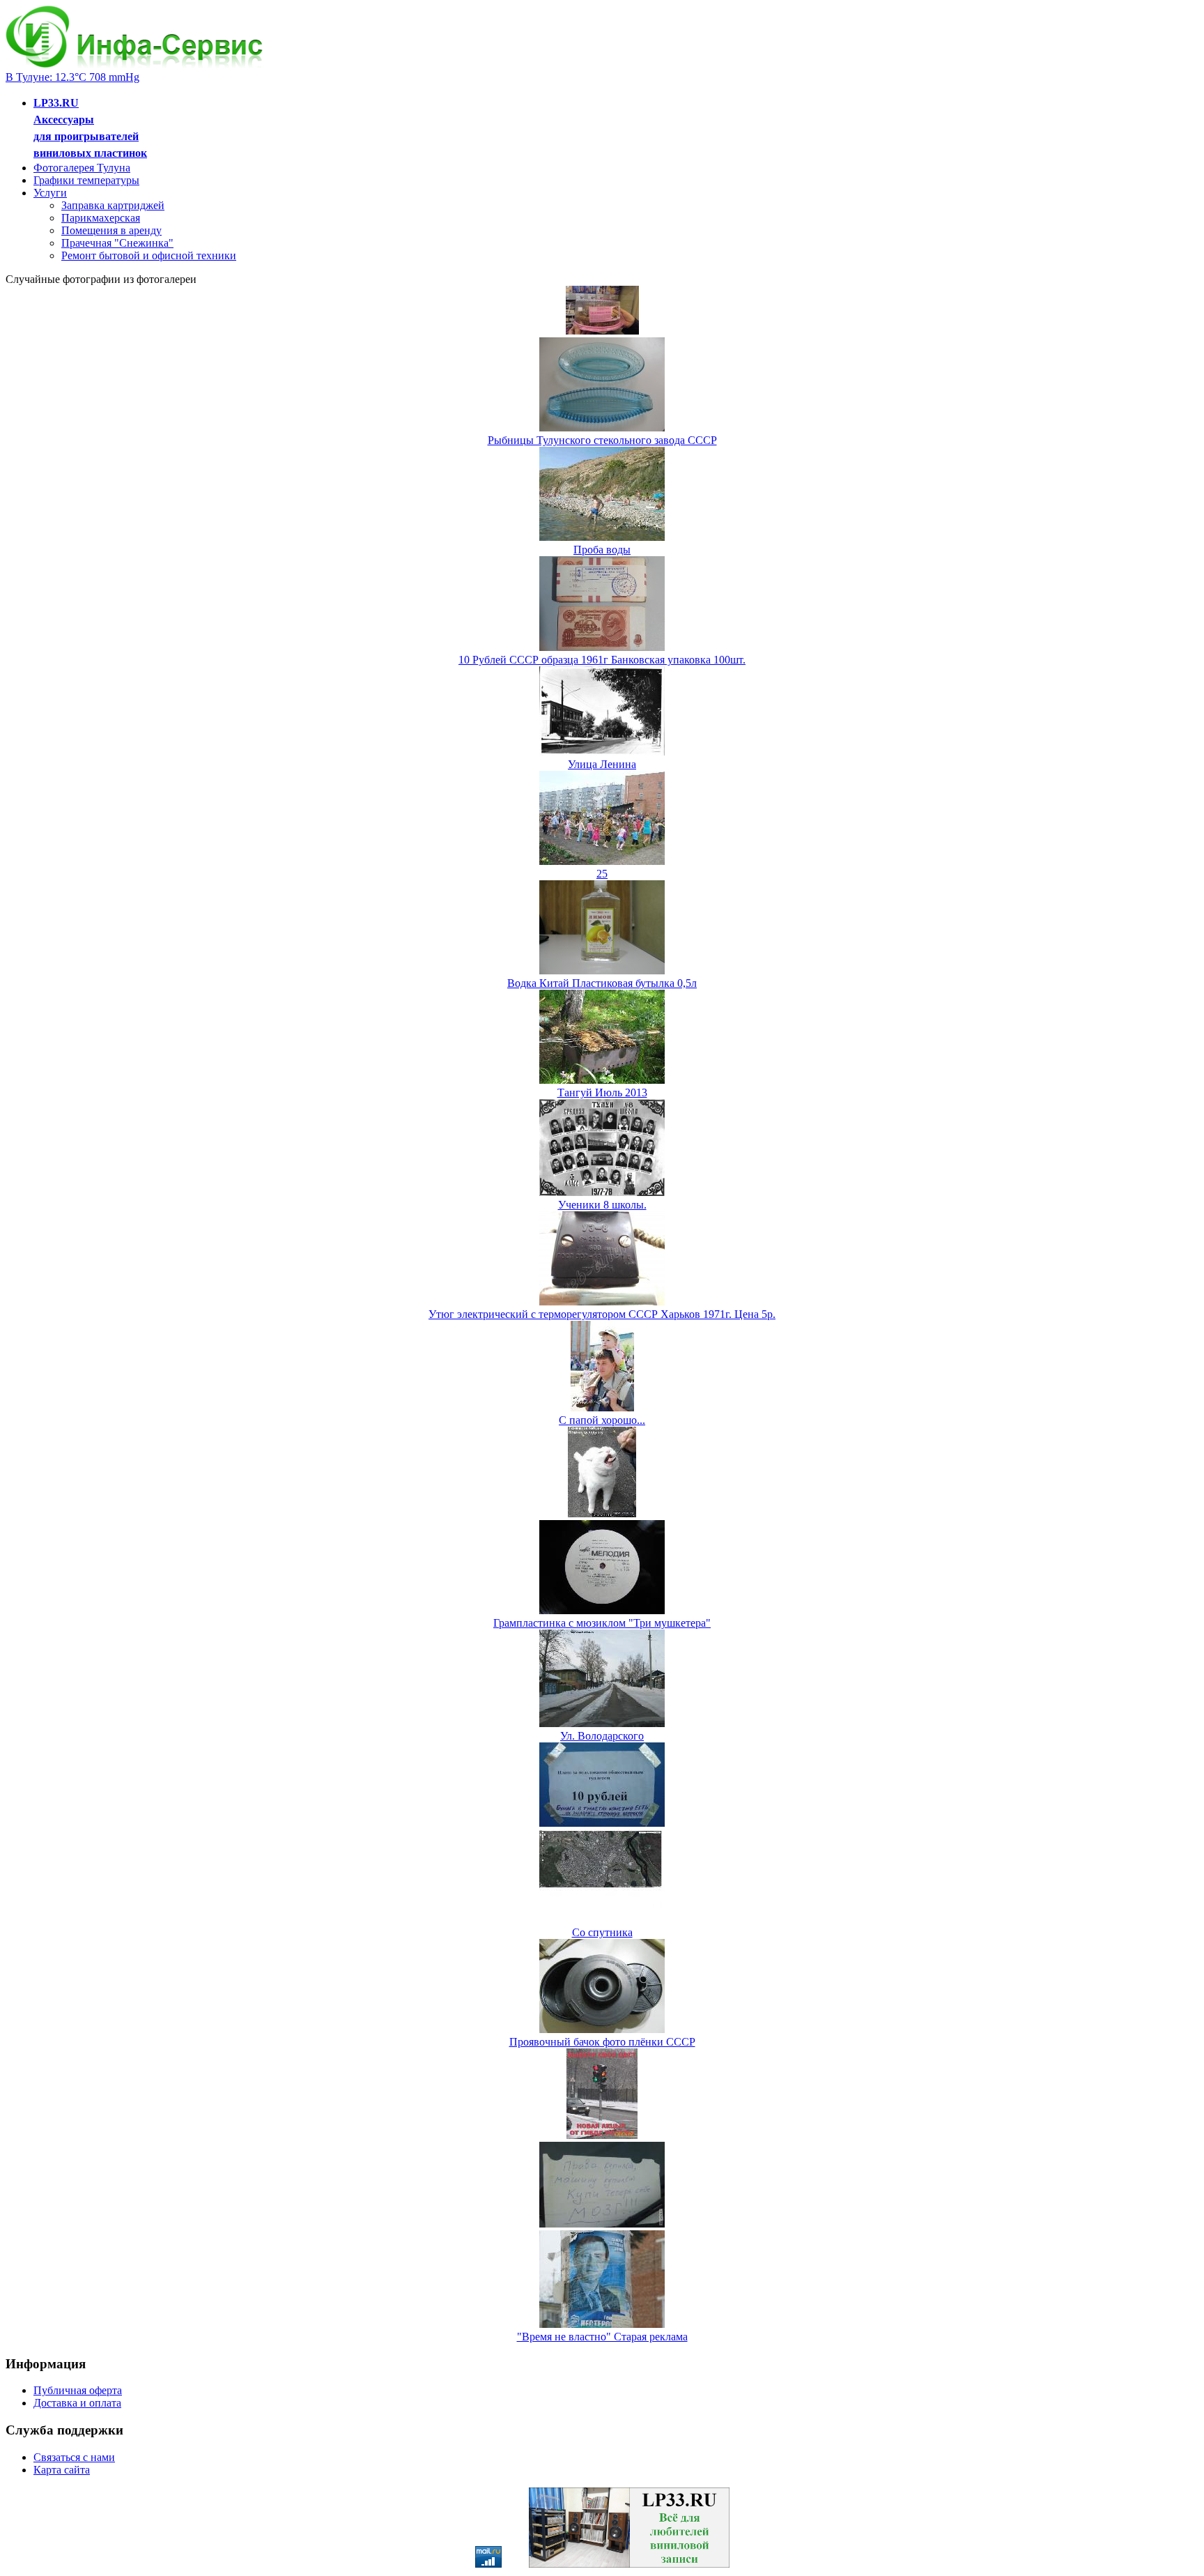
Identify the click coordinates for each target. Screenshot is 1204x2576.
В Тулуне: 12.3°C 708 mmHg (72, 77)
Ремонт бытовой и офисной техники (149, 255)
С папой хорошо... (602, 1420)
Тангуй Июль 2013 (602, 1092)
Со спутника (602, 1932)
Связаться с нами (74, 2457)
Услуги (50, 193)
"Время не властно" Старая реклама (602, 2337)
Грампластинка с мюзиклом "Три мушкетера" (602, 1623)
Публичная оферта (78, 2390)
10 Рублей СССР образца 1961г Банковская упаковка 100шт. (602, 660)
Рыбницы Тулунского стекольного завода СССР (602, 440)
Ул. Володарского (602, 1736)
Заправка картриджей (113, 205)
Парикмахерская (101, 218)
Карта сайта (62, 2470)
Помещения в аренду (111, 230)
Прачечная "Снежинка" (117, 243)
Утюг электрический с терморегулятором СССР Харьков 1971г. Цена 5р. (602, 1314)
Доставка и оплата (77, 2403)
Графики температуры (86, 180)
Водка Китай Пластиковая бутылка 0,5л (602, 983)
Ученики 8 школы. (602, 1205)
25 (602, 874)
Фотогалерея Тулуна (82, 168)
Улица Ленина (602, 764)
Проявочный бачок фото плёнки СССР (602, 2042)
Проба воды (602, 550)
